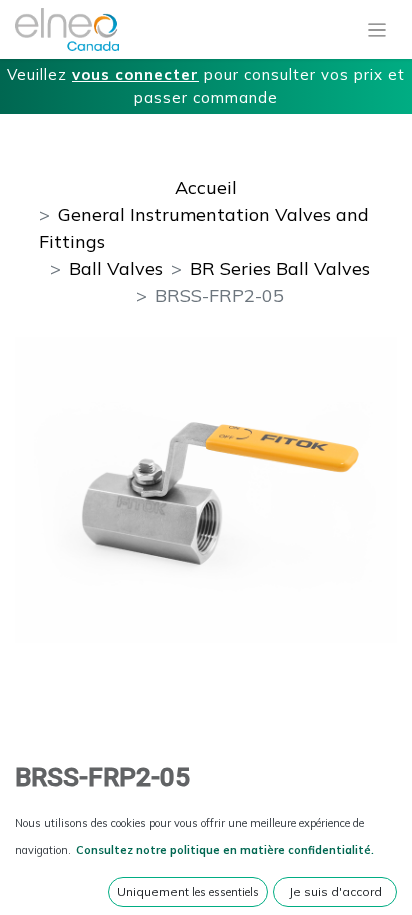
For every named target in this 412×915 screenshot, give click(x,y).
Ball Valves (116, 268)
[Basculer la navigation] (377, 30)
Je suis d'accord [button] (335, 891)
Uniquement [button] (188, 891)
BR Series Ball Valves (280, 268)
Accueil (206, 187)
